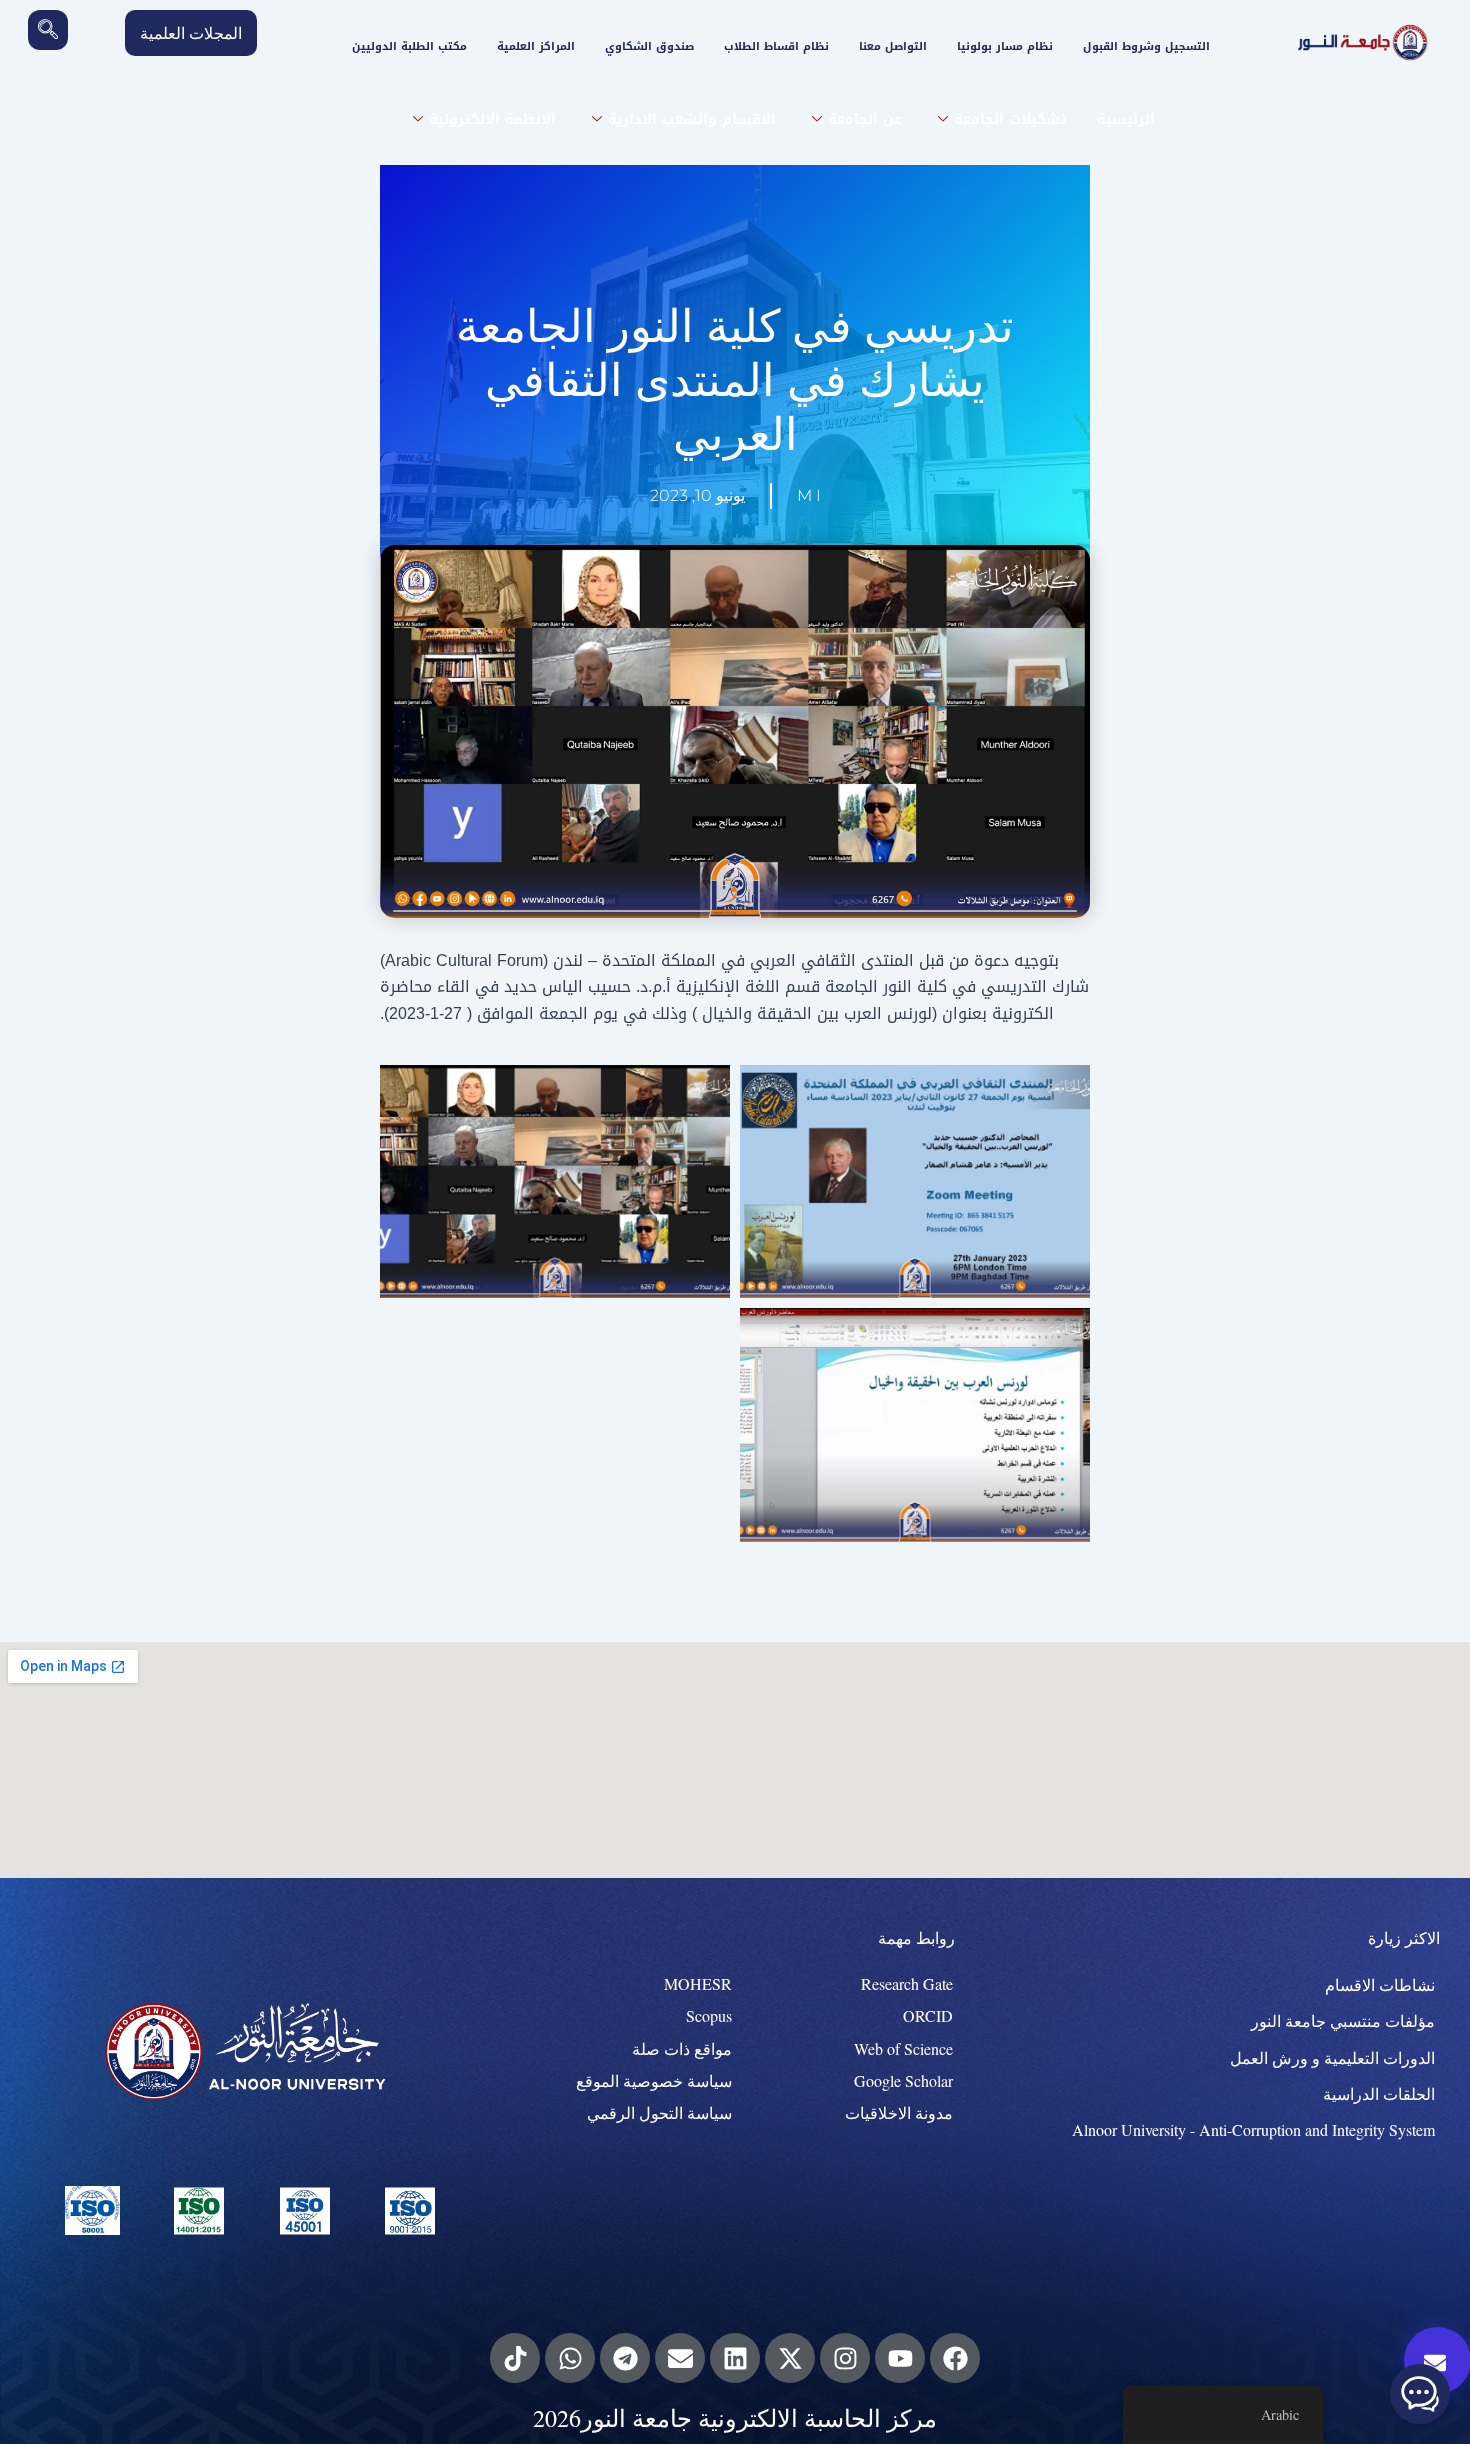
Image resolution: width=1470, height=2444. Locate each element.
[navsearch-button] (48, 30)
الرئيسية (1126, 119)
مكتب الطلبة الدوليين (409, 46)
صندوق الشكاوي (649, 46)
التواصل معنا (893, 46)
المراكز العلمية (536, 46)
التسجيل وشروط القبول (1146, 46)
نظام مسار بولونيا (1005, 46)
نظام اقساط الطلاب (776, 46)
